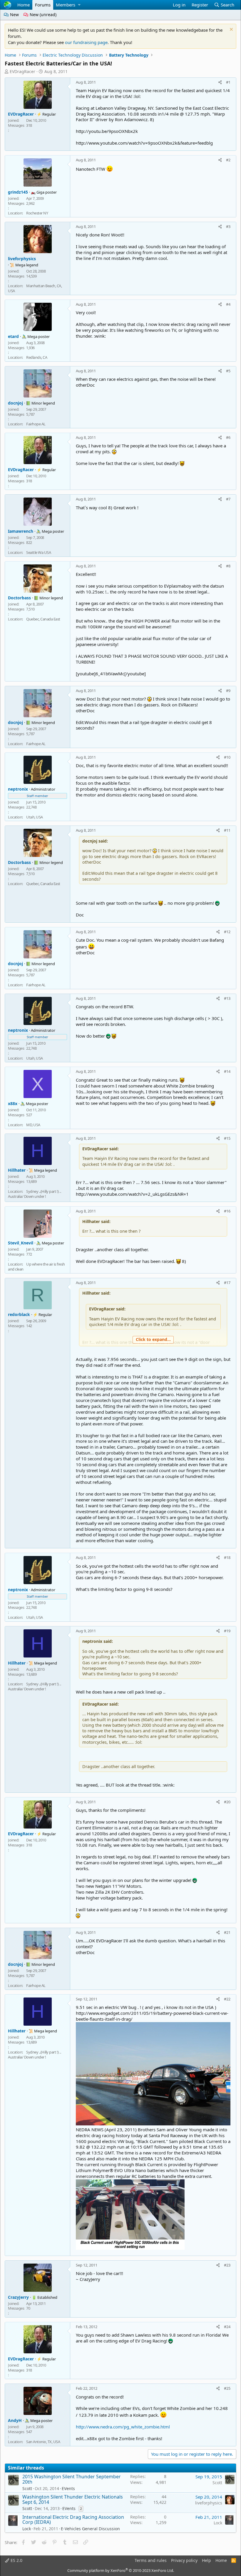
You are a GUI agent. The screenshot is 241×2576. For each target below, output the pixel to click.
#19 (227, 1631)
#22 (227, 1999)
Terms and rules (151, 2560)
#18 (227, 1557)
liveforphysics (209, 2503)
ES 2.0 (16, 2560)
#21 (227, 1932)
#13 (227, 998)
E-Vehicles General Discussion (90, 2529)
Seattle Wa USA (39, 552)
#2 (228, 160)
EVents (68, 2488)
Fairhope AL (36, 424)
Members (66, 5)
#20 (227, 1802)
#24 (227, 2327)
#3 (228, 226)
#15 (227, 1138)
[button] (79, 5)
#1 (228, 82)
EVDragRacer (22, 71)
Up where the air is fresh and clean (36, 1267)
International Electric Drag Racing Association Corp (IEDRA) (73, 2520)
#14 (227, 1071)
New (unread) (42, 15)
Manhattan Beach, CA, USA (35, 288)
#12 (227, 932)
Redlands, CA (37, 357)
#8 (228, 566)
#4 (228, 304)
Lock (27, 2529)
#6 (228, 437)
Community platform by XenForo (121, 2570)
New (14, 15)
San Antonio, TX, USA (43, 2442)
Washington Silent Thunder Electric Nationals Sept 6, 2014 (73, 2499)
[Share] (220, 82)
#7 (228, 499)
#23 (227, 2265)
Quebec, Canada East (43, 619)
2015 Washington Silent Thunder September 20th (72, 2479)
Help (206, 2560)
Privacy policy (184, 2560)
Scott (27, 2488)
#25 (227, 2388)
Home (24, 5)
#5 (228, 371)
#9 (228, 691)
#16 (227, 1211)
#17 (227, 1283)
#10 (227, 757)
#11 (227, 830)
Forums (43, 5)
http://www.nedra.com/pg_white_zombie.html (123, 2427)
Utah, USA (35, 817)
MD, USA (33, 1125)
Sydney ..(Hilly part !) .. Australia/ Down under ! (34, 1194)
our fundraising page (86, 42)
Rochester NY (37, 213)
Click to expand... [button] (153, 1339)
